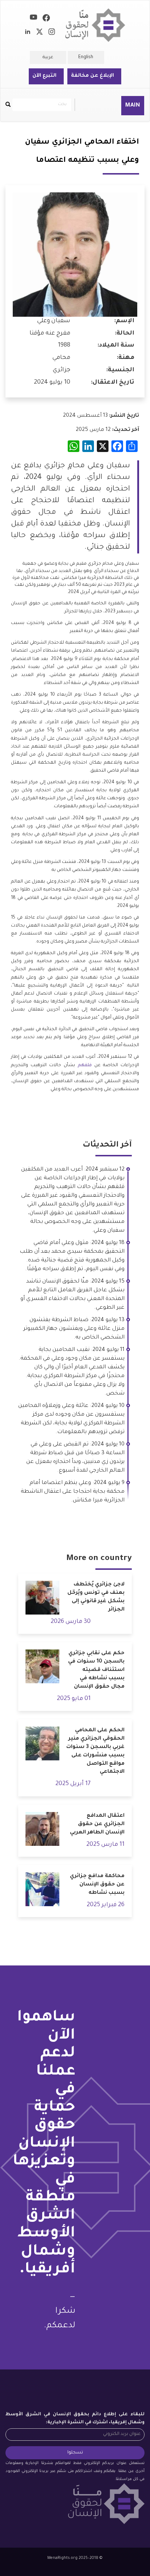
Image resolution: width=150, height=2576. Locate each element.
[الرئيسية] (95, 25)
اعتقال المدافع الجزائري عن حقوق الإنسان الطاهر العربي (97, 1824)
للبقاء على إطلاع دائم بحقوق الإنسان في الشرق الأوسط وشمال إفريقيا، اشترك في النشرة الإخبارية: (75, 2419)
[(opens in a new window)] (46, 19)
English (86, 57)
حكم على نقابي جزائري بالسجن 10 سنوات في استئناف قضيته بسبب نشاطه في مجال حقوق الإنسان (96, 1670)
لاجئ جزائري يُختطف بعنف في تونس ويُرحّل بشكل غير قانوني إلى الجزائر (96, 1597)
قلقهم (85, 1065)
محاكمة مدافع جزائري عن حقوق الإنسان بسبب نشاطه (97, 1885)
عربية (48, 57)
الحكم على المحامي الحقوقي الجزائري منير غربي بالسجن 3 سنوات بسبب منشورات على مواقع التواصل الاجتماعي (95, 1751)
